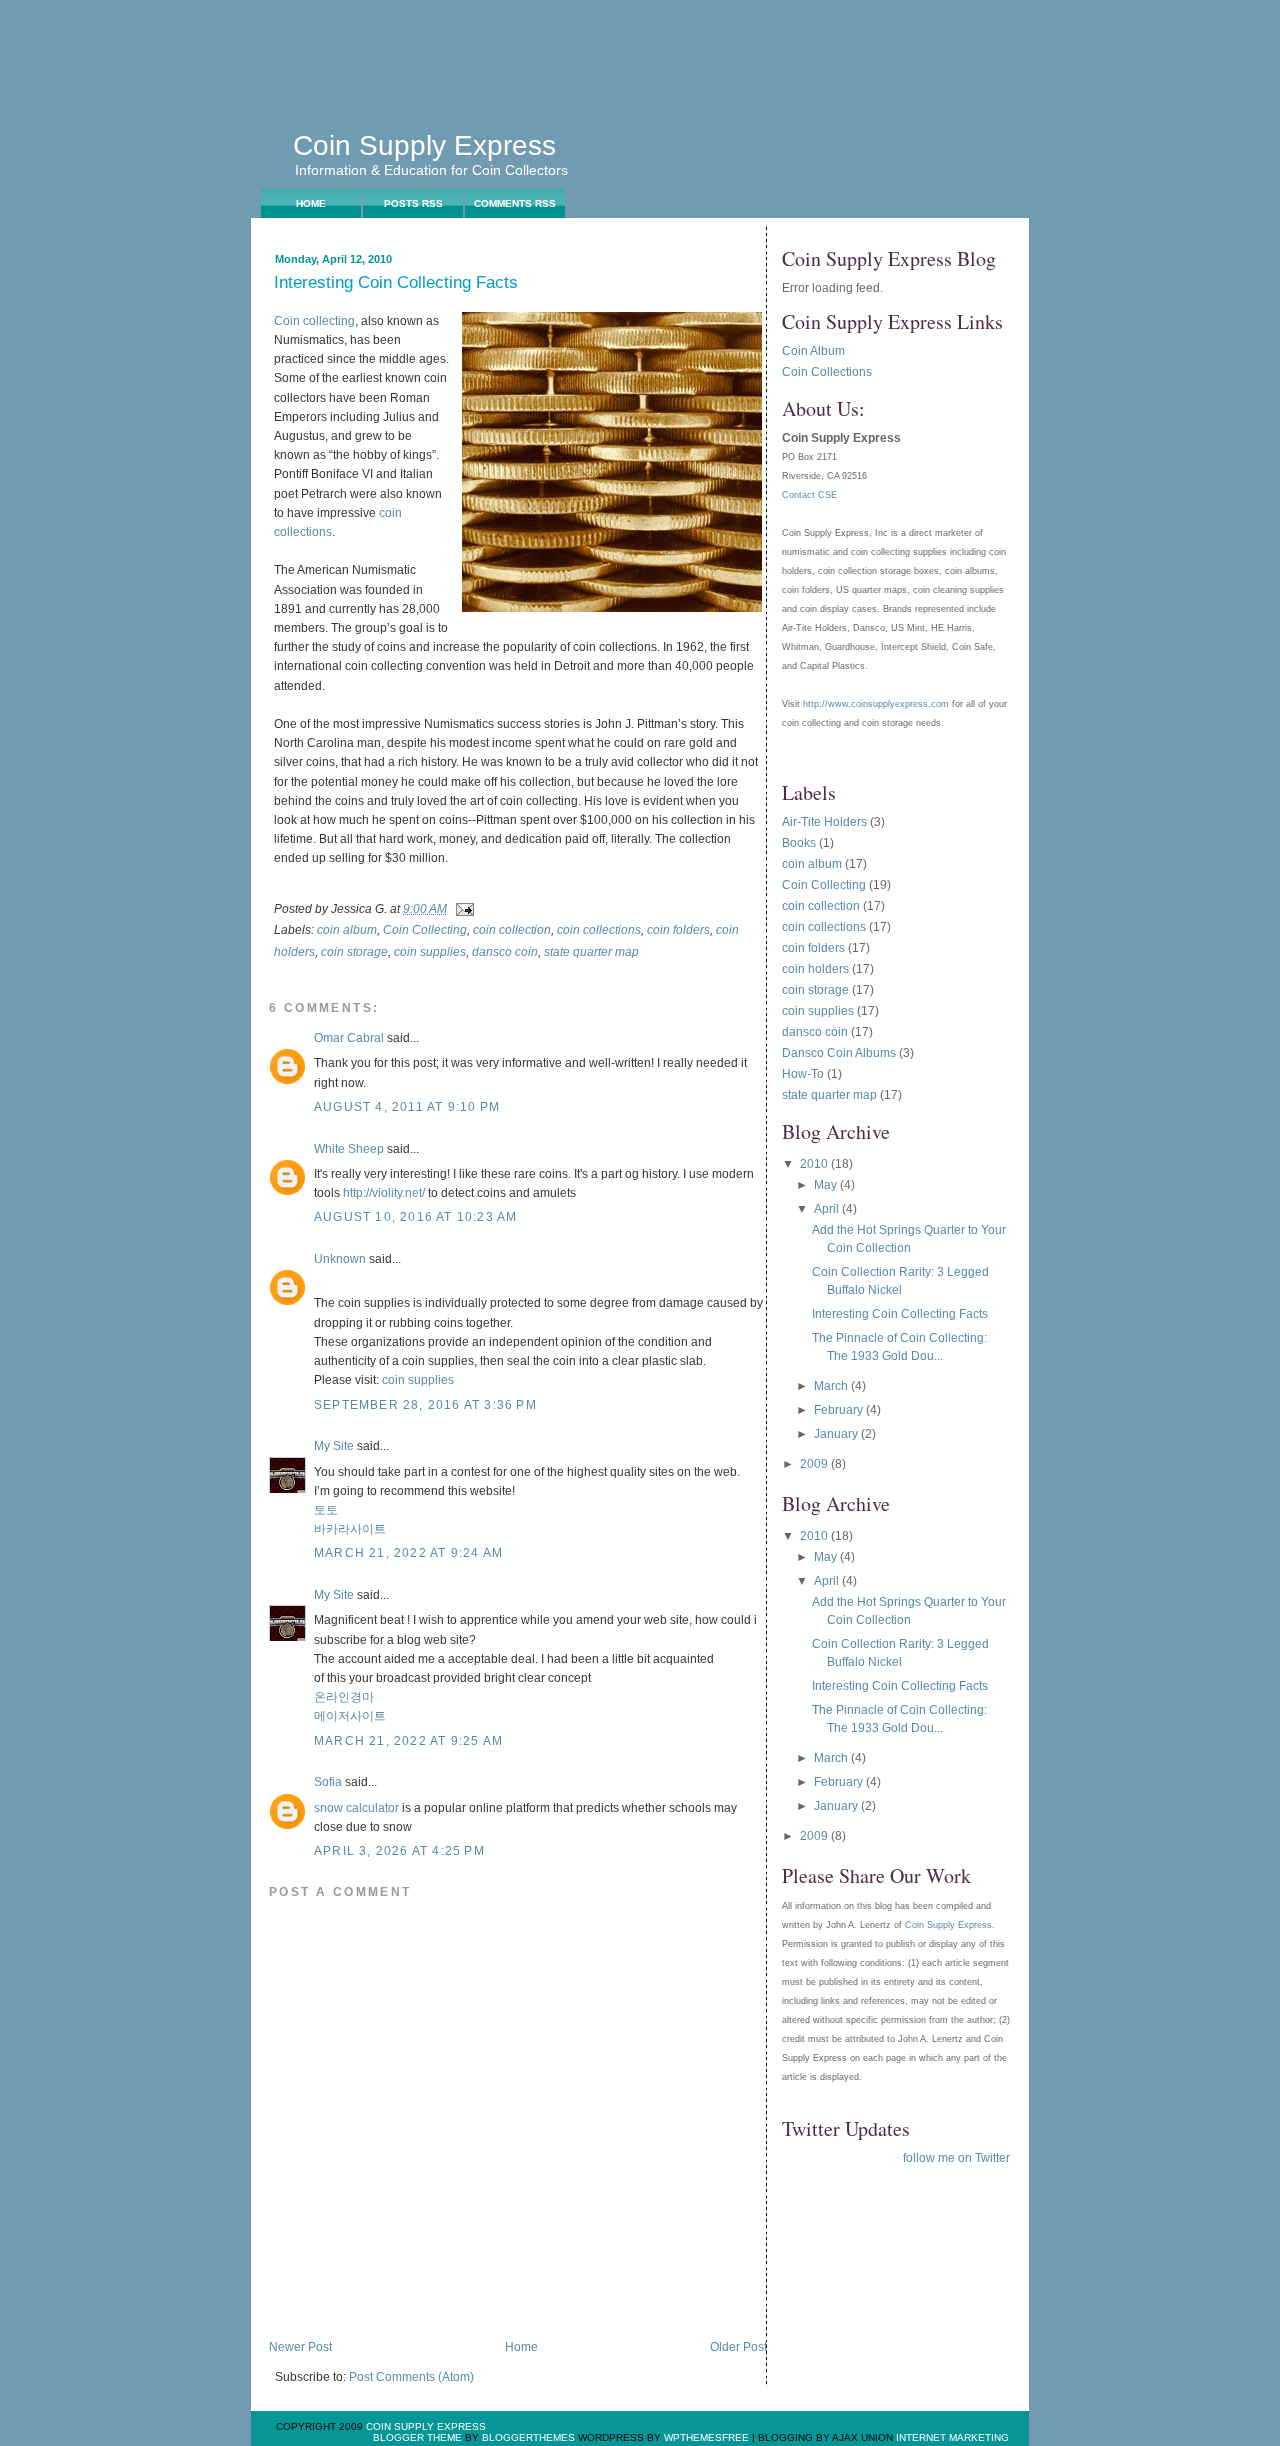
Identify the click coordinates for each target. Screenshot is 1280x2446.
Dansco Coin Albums (839, 1053)
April (828, 1209)
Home (311, 203)
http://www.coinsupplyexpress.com (876, 704)
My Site (334, 1446)
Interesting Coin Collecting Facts (396, 283)
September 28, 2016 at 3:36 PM (425, 1405)
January (837, 1434)
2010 (815, 1164)
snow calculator (356, 1808)
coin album (347, 930)
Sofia (328, 1782)
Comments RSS (515, 203)
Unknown (340, 1259)
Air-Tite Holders (824, 822)
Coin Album (813, 351)
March (832, 1386)
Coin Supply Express (424, 145)
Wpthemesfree (706, 2437)
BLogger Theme (417, 2437)
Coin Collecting (425, 930)
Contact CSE (809, 495)
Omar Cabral (349, 1038)
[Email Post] (462, 909)
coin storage (354, 952)
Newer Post (300, 2347)
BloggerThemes (527, 2437)
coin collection (512, 930)
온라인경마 (344, 1697)
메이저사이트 (350, 1716)
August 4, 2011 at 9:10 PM (407, 1107)
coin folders (678, 930)
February (840, 1410)
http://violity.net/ (384, 1193)
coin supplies (430, 952)
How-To (803, 1074)
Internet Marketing (952, 2437)
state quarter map (591, 952)
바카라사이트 (350, 1529)
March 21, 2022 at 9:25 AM (408, 1741)
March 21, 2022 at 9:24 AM (408, 1553)
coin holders (815, 969)
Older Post (738, 2347)
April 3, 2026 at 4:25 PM (399, 1851)
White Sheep (349, 1149)
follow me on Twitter (956, 2158)
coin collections (599, 930)
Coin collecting (314, 321)
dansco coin (505, 952)
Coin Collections (827, 372)
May (827, 1185)
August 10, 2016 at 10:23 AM (415, 1217)
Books (799, 843)
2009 (815, 1464)
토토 (326, 1510)
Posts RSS (413, 203)
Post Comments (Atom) (411, 2377)
